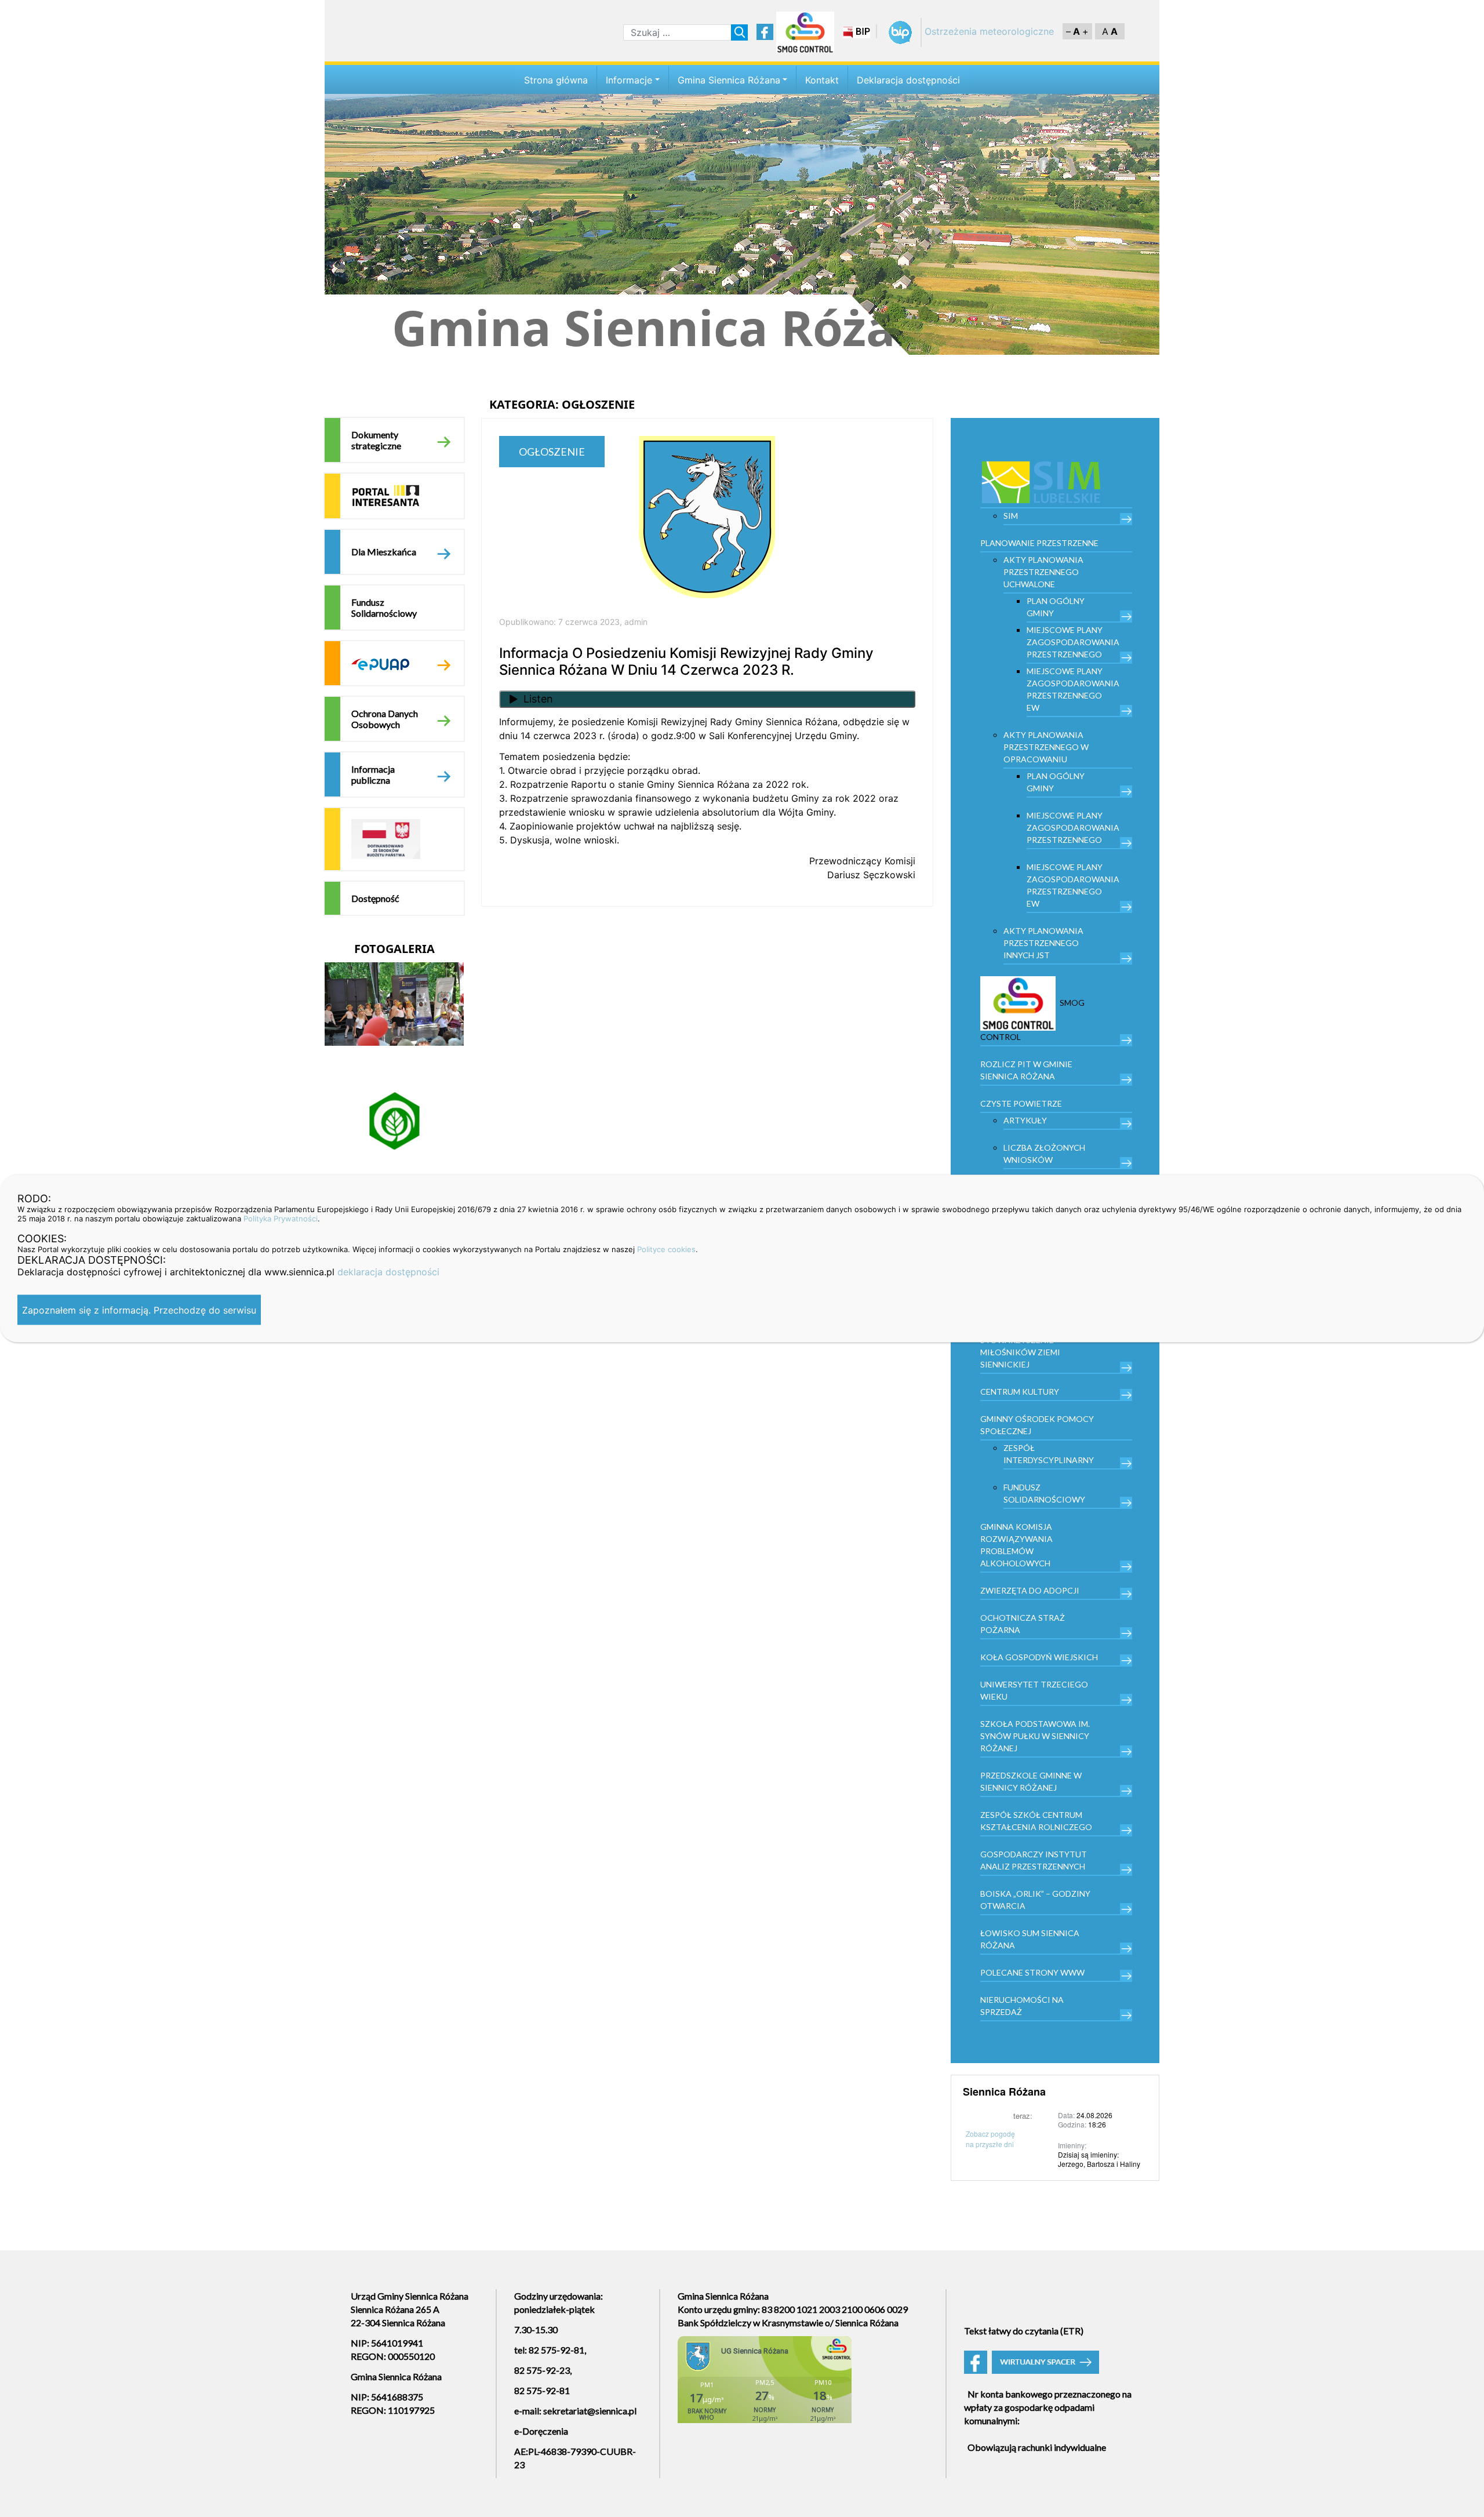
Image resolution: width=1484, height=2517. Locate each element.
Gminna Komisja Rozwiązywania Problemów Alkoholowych (1016, 1545)
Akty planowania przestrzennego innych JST (1043, 943)
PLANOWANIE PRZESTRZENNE (1039, 543)
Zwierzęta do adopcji (1030, 1590)
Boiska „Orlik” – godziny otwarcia (1035, 1900)
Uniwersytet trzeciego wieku (1034, 1690)
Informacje (629, 80)
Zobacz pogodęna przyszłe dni (990, 2139)
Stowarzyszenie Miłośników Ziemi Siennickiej (1020, 1352)
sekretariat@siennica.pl (590, 2411)
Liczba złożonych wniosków (1044, 1154)
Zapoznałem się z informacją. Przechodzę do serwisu (139, 1310)
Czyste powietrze (1021, 1103)
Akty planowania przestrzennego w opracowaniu (1046, 747)
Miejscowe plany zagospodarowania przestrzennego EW (1073, 689)
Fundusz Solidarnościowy (384, 608)
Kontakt (822, 80)
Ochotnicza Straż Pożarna (1023, 1624)
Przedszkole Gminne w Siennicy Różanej (1031, 1781)
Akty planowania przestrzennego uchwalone (1043, 572)
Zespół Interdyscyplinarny (1049, 1454)
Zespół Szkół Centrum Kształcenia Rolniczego (1036, 1821)
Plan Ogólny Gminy (1056, 607)
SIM (1011, 516)
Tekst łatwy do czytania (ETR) (1024, 2331)
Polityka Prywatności (281, 1219)
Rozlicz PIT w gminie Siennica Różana (1026, 1070)
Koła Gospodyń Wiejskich (1039, 1657)
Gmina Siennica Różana (729, 80)
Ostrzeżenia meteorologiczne (989, 31)
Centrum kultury (1020, 1392)
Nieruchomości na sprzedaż (1022, 2006)
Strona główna (556, 80)
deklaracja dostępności (388, 1272)
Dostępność (375, 898)
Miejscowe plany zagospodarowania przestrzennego (1073, 642)
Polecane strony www (1032, 1972)
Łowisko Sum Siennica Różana (1030, 1939)
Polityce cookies (666, 1249)
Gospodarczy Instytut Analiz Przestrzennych (1034, 1860)
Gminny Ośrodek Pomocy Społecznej (1037, 1425)
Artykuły (1025, 1120)
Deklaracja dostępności (908, 80)
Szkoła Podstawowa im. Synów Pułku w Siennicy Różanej (1035, 1736)
